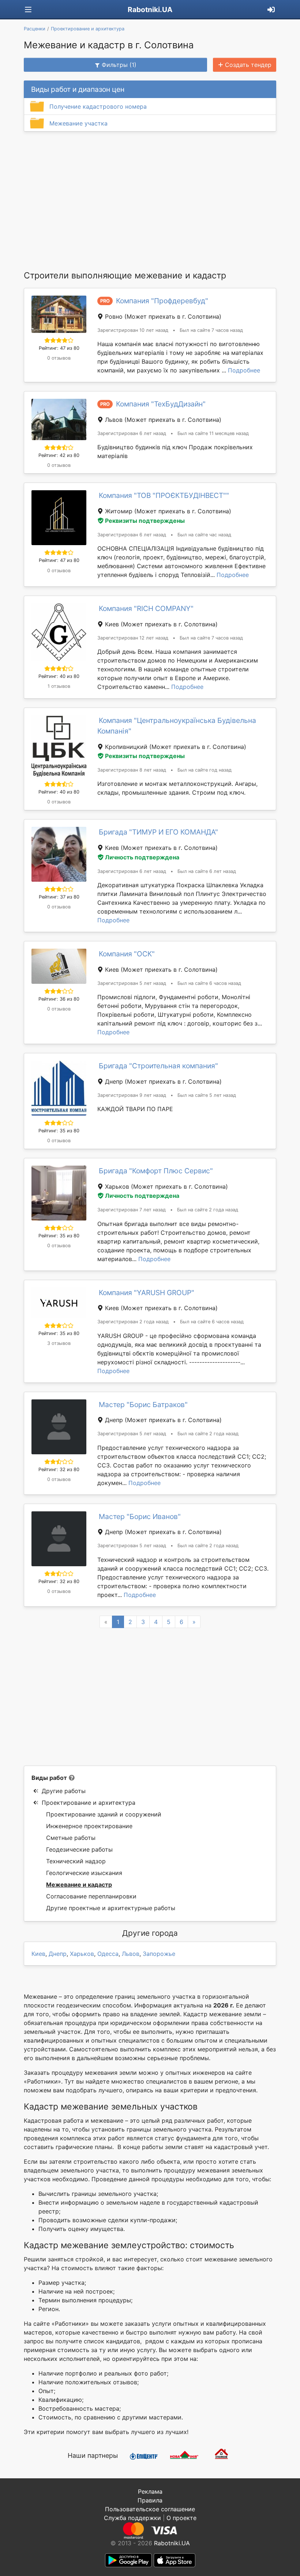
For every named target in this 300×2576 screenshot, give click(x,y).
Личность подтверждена (142, 857)
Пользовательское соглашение (150, 2509)
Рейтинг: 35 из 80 (59, 1131)
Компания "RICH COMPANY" (146, 608)
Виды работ (49, 1778)
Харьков (82, 1954)
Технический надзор (76, 1861)
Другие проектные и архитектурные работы (111, 1908)
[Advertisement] (150, 200)
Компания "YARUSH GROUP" (147, 1293)
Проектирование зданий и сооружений (104, 1814)
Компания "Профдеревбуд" (162, 301)
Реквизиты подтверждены (145, 521)
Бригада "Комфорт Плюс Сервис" (156, 1171)
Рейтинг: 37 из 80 (59, 897)
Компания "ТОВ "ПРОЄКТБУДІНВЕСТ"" (164, 495)
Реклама (150, 2491)
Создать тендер (248, 65)
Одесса (108, 1954)
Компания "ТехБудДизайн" (161, 404)
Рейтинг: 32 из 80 (59, 1469)
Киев (38, 1954)
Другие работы (64, 1791)
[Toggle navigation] (28, 10)
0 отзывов (59, 358)
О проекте (181, 2518)
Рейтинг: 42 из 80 (59, 455)
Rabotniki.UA (150, 10)
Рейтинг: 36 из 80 (59, 999)
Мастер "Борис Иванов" (140, 1516)
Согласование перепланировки (91, 1896)
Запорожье (159, 1954)
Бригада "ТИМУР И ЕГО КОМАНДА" (158, 832)
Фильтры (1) (119, 65)
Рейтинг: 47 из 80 (59, 348)
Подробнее (244, 370)
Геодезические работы (79, 1849)
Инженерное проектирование (89, 1826)
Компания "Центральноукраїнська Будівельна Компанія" (177, 726)
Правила (150, 2500)
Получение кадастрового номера (98, 106)
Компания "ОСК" (127, 954)
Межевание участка (78, 123)
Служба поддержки (132, 2518)
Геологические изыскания (84, 1873)
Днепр (58, 1954)
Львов (131, 1954)
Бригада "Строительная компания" (158, 1066)
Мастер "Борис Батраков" (143, 1405)
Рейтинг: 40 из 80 (59, 676)
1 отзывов (59, 686)
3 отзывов (59, 1343)
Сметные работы (71, 1838)
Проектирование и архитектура (89, 1803)
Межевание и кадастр (79, 1885)
